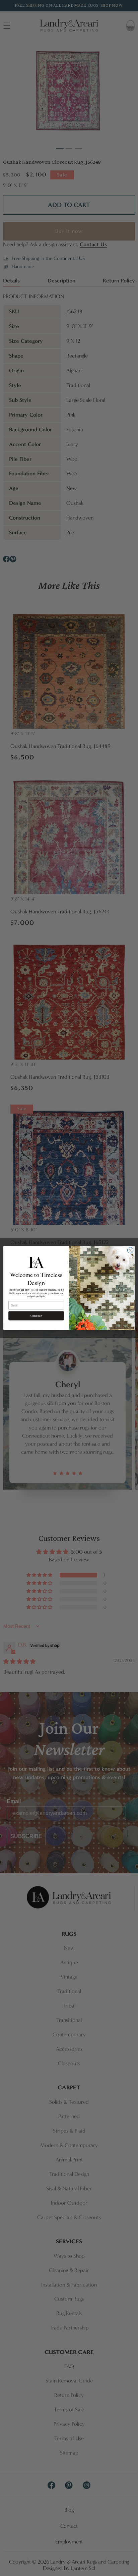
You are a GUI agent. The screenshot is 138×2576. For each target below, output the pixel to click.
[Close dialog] (130, 1250)
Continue (36, 1316)
